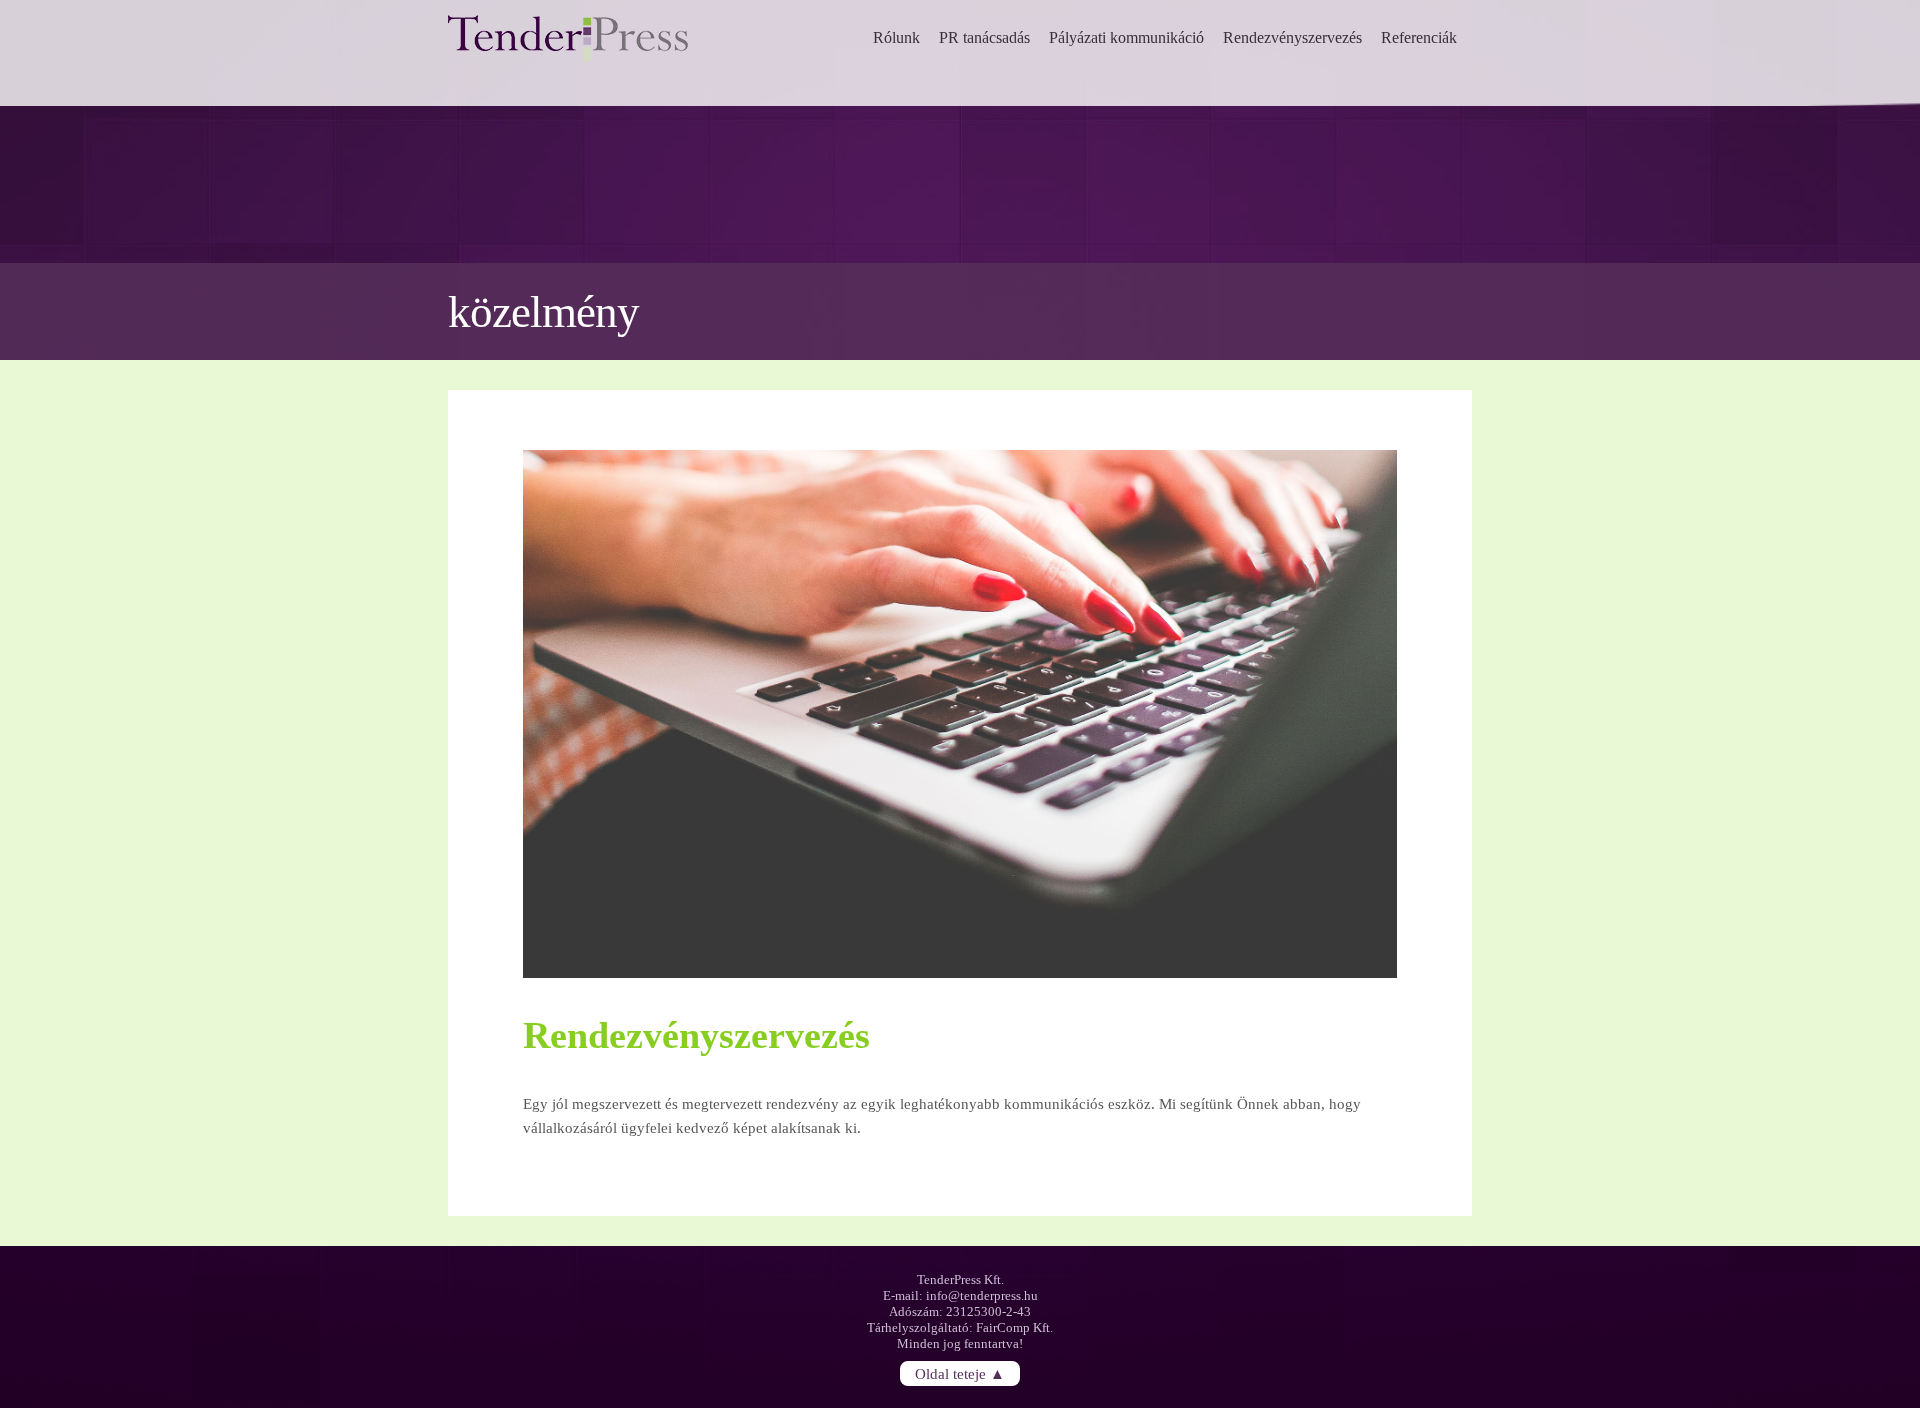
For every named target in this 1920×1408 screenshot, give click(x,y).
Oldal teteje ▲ (960, 1373)
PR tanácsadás (984, 37)
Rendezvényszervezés (1292, 37)
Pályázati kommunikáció (1126, 37)
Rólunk (896, 37)
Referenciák (1419, 37)
